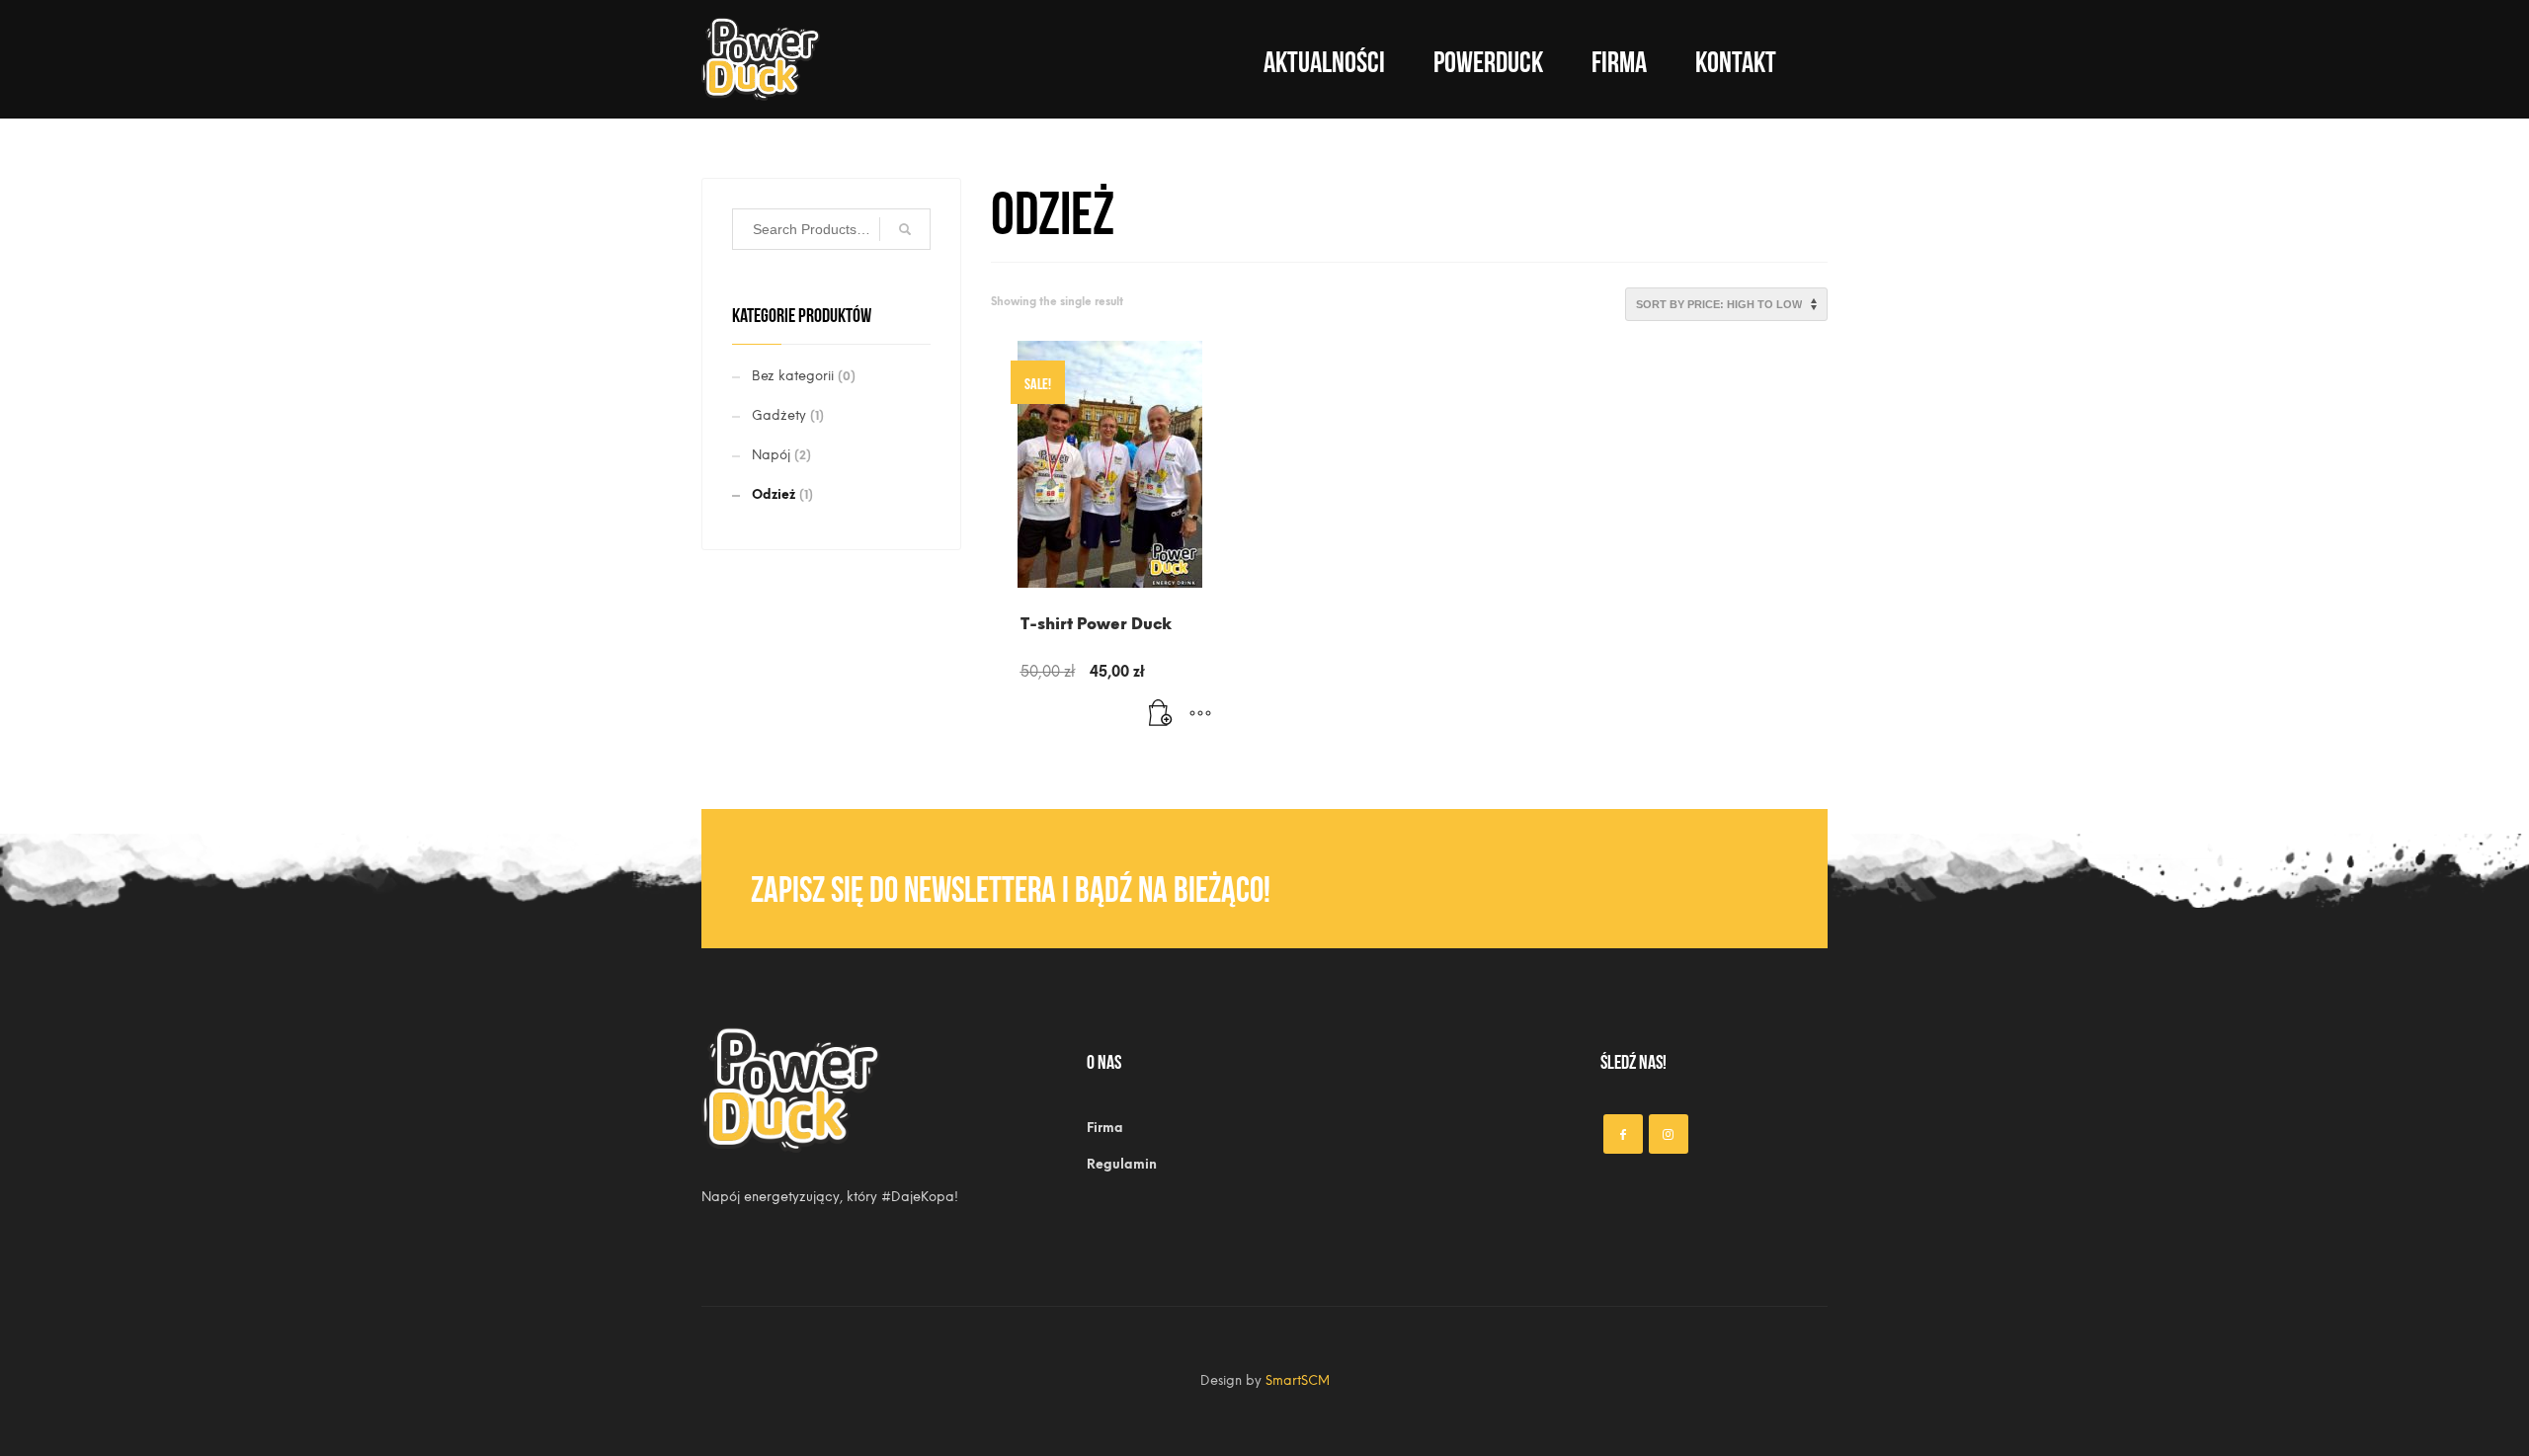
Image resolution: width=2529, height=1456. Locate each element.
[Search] (905, 229)
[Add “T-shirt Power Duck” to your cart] (1161, 714)
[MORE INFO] (1200, 714)
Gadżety (779, 415)
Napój (771, 455)
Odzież (774, 494)
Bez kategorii (793, 376)
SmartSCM (1298, 1380)
